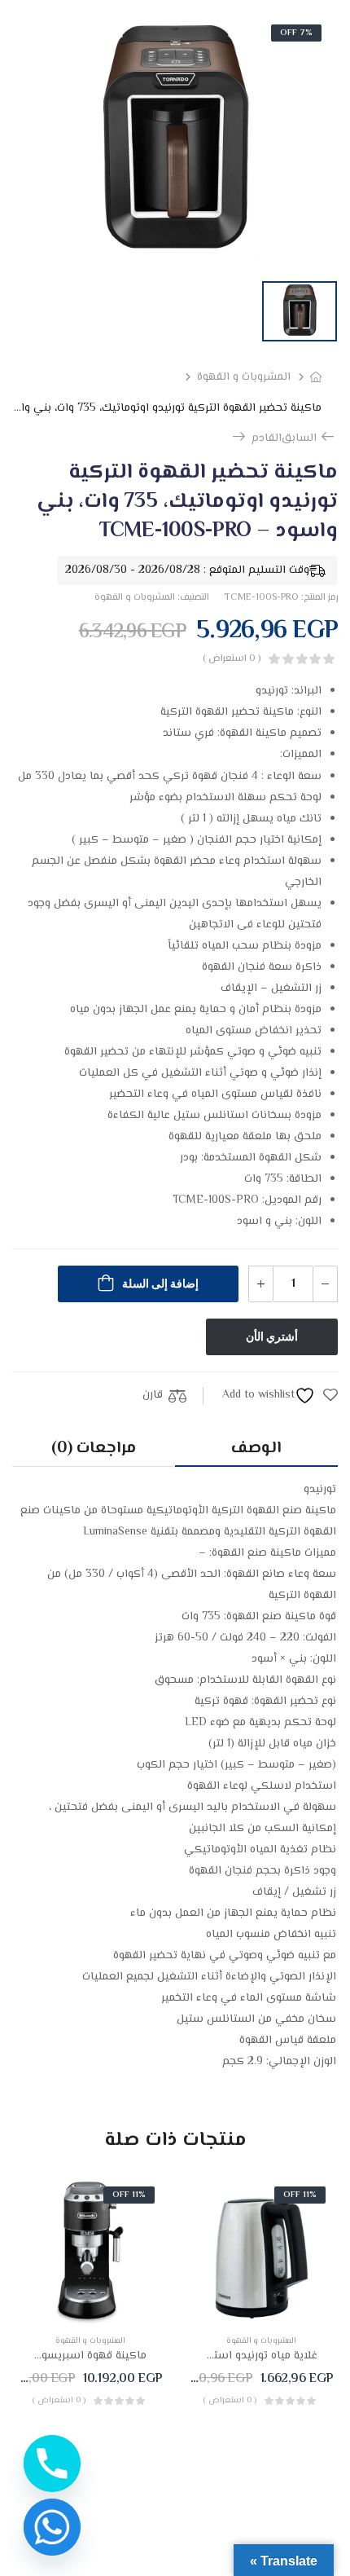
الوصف (256, 1449)
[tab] (256, 1449)
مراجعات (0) (94, 1449)
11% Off (300, 2195)
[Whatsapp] (52, 2527)
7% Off (296, 33)
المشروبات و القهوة (244, 377)
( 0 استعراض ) (232, 659)
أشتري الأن (272, 1336)
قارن (153, 1395)
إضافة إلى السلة (160, 1284)
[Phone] (52, 2464)
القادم (261, 438)
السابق (309, 438)
